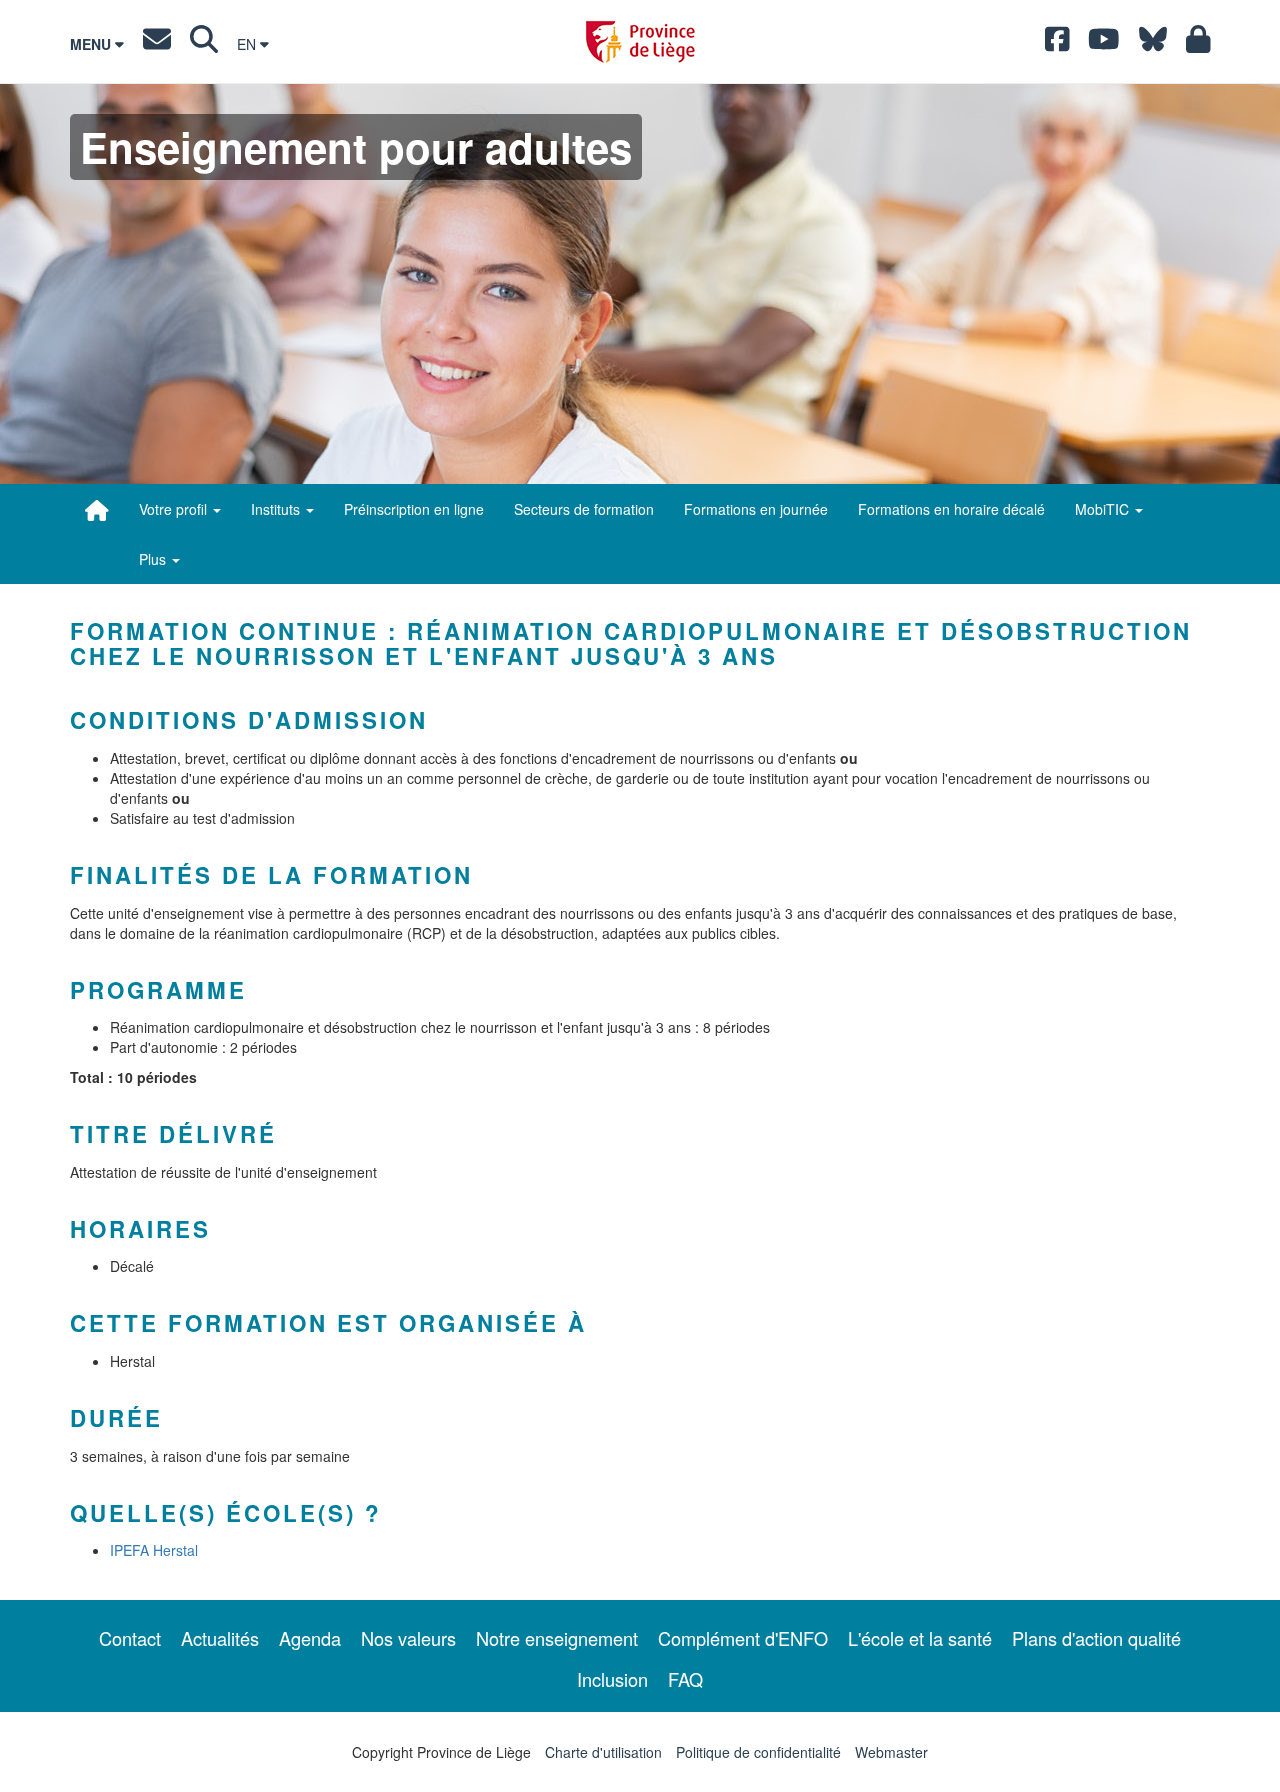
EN (248, 44)
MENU (92, 44)
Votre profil (175, 509)
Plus (154, 559)
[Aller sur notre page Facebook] (1057, 44)
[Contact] (157, 44)
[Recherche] (204, 44)
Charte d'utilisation (603, 1752)
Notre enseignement (557, 1638)
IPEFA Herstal (154, 1550)
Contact (130, 1638)
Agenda (310, 1638)
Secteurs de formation (584, 509)
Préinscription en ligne (414, 509)
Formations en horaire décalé (951, 509)
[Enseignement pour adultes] (97, 510)
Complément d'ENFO (743, 1638)
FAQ (685, 1679)
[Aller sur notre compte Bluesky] (1153, 44)
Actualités (220, 1638)
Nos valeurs (408, 1638)
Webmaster (891, 1752)
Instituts (277, 509)
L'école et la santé (920, 1638)
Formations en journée (756, 509)
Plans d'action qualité (1096, 1638)
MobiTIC (1104, 509)
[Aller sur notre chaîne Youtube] (1104, 44)
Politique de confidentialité (758, 1752)
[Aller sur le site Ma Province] (1198, 44)
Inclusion (612, 1679)
